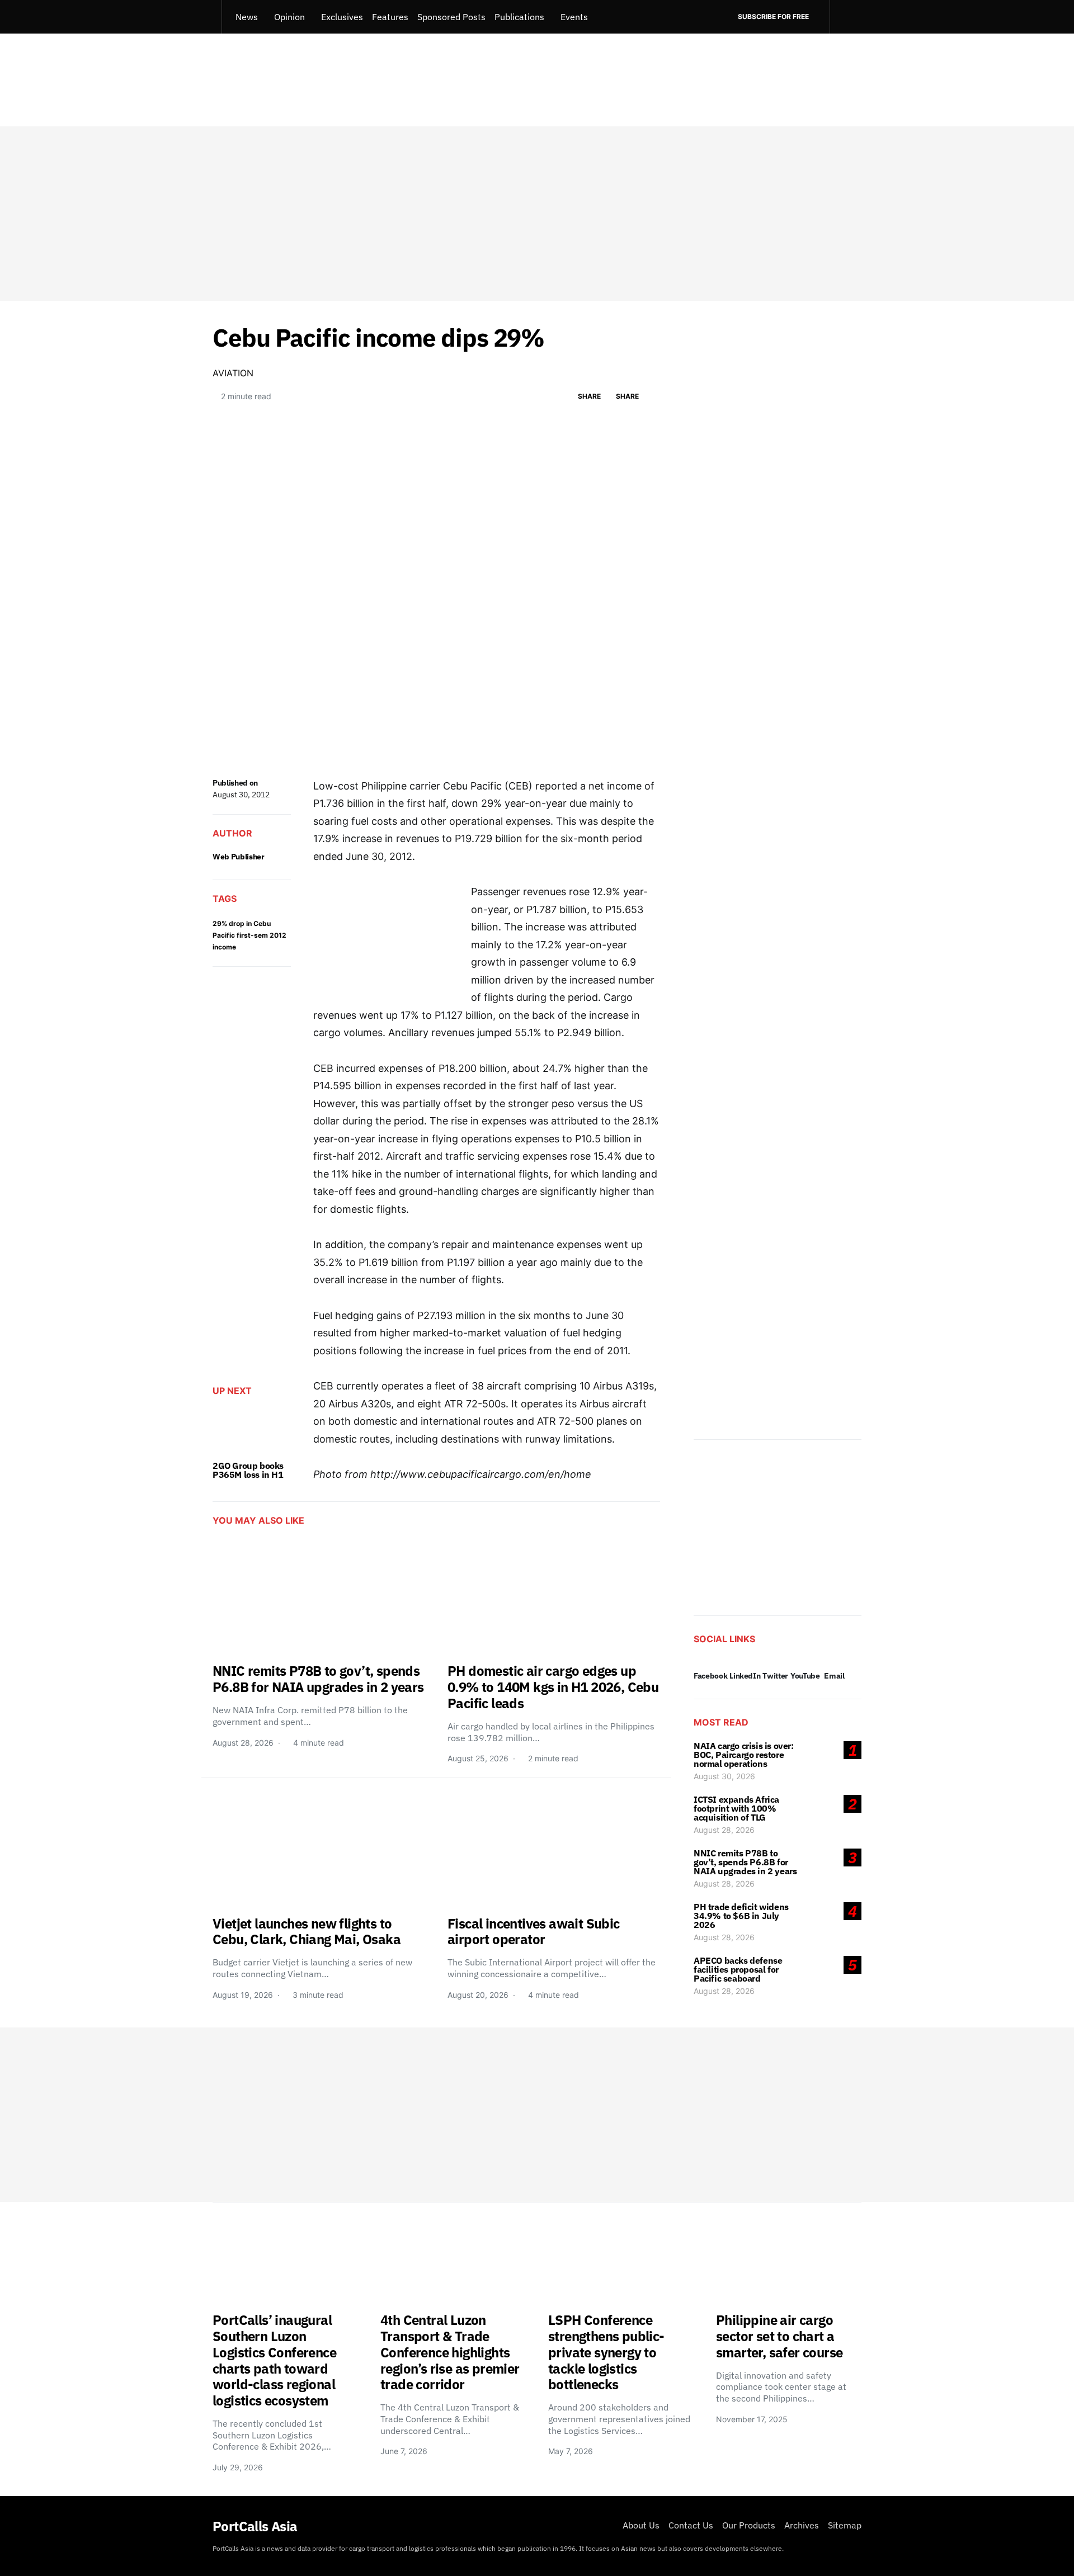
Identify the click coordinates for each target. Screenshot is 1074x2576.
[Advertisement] (537, 214)
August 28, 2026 (724, 1830)
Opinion (289, 17)
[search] (845, 17)
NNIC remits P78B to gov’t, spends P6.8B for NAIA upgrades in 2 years (745, 1862)
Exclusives (342, 17)
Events (574, 17)
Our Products (749, 2525)
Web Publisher (238, 857)
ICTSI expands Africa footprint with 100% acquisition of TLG (736, 1808)
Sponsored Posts (451, 17)
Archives (802, 2525)
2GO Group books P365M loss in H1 (248, 1470)
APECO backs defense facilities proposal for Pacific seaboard (738, 1969)
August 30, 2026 (724, 1776)
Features (390, 17)
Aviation (233, 373)
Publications (519, 17)
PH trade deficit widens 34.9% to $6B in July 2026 (741, 1916)
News (247, 17)
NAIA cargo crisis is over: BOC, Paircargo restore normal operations (744, 1755)
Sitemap (845, 2525)
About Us (641, 2525)
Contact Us (691, 2525)
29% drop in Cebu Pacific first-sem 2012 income (249, 935)
